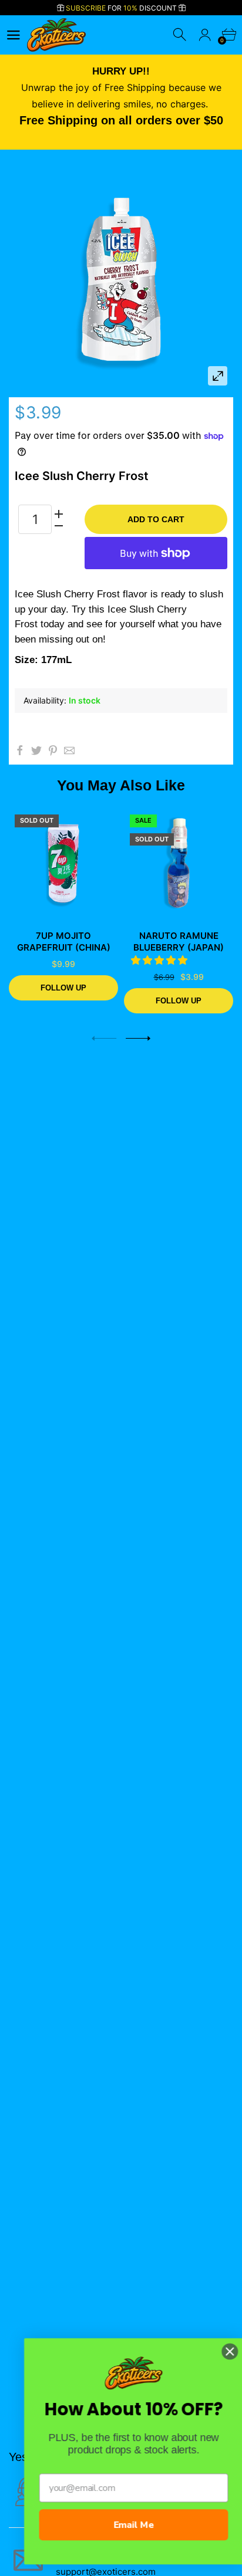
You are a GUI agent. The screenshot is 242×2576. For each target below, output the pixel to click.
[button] (161, 960)
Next (138, 1038)
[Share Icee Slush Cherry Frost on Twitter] (36, 751)
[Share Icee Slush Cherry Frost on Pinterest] (53, 751)
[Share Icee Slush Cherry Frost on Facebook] (20, 751)
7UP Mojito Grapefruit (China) (64, 942)
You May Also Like (121, 785)
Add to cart (156, 519)
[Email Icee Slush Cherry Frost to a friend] (69, 751)
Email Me (121, 2525)
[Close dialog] (217, 2351)
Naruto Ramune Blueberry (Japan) (179, 942)
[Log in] (205, 35)
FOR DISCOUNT (122, 8)
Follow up (63, 987)
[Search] (181, 35)
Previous (104, 1038)
